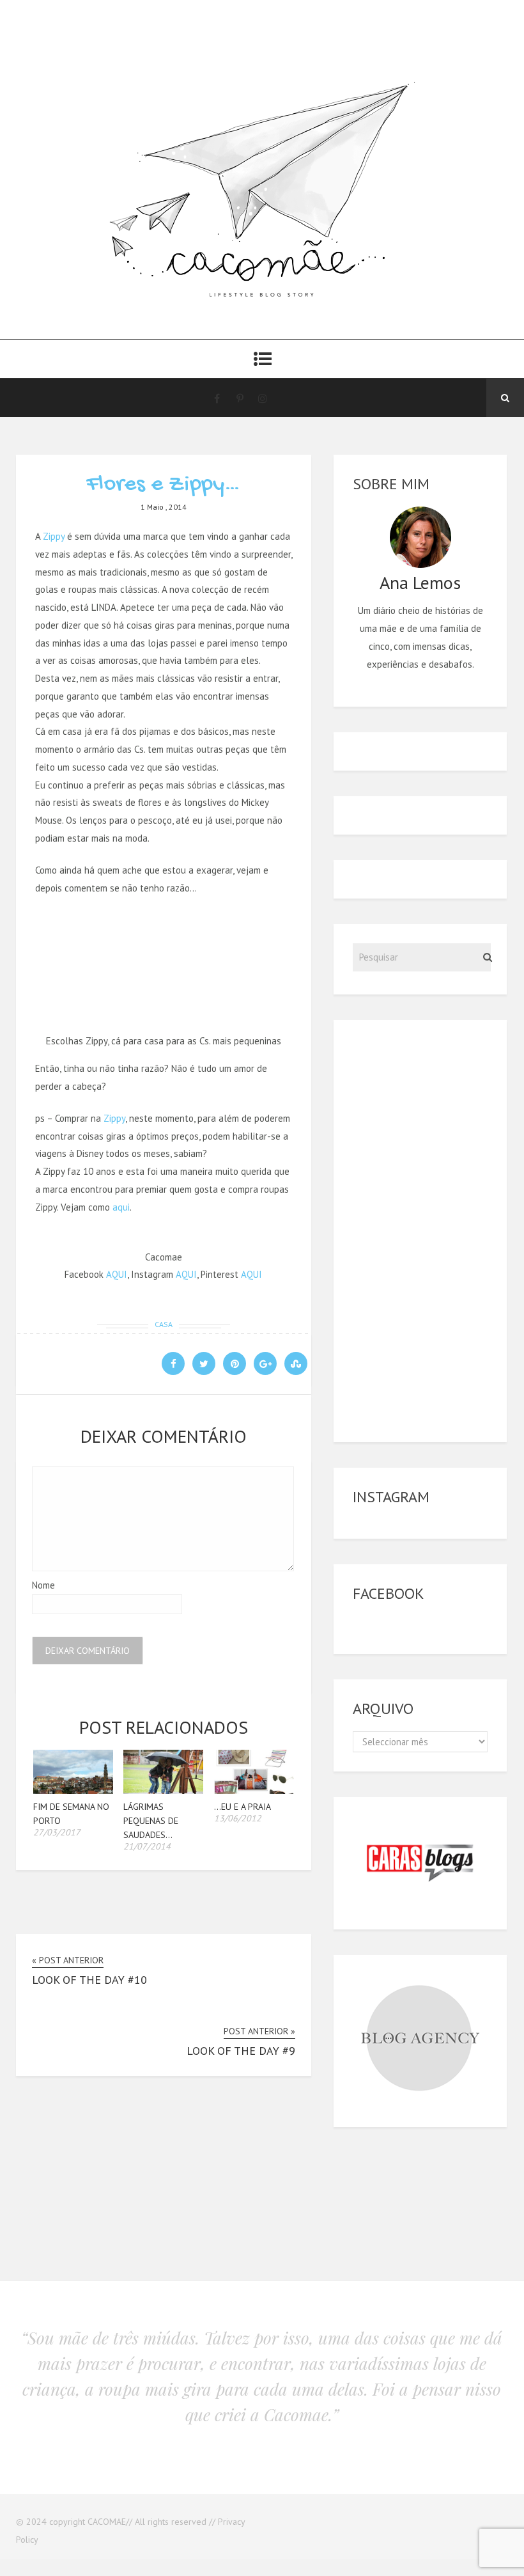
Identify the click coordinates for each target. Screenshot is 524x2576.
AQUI (117, 1274)
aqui (121, 1207)
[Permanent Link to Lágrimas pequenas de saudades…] (163, 1790)
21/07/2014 (147, 1846)
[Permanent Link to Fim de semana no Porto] (73, 1790)
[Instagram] (263, 398)
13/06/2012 (238, 1818)
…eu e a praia (243, 1807)
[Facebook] (217, 398)
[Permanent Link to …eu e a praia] (254, 1790)
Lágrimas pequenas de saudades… (151, 1821)
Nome (43, 1585)
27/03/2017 (57, 1832)
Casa (164, 1324)
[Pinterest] (240, 398)
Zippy (54, 536)
